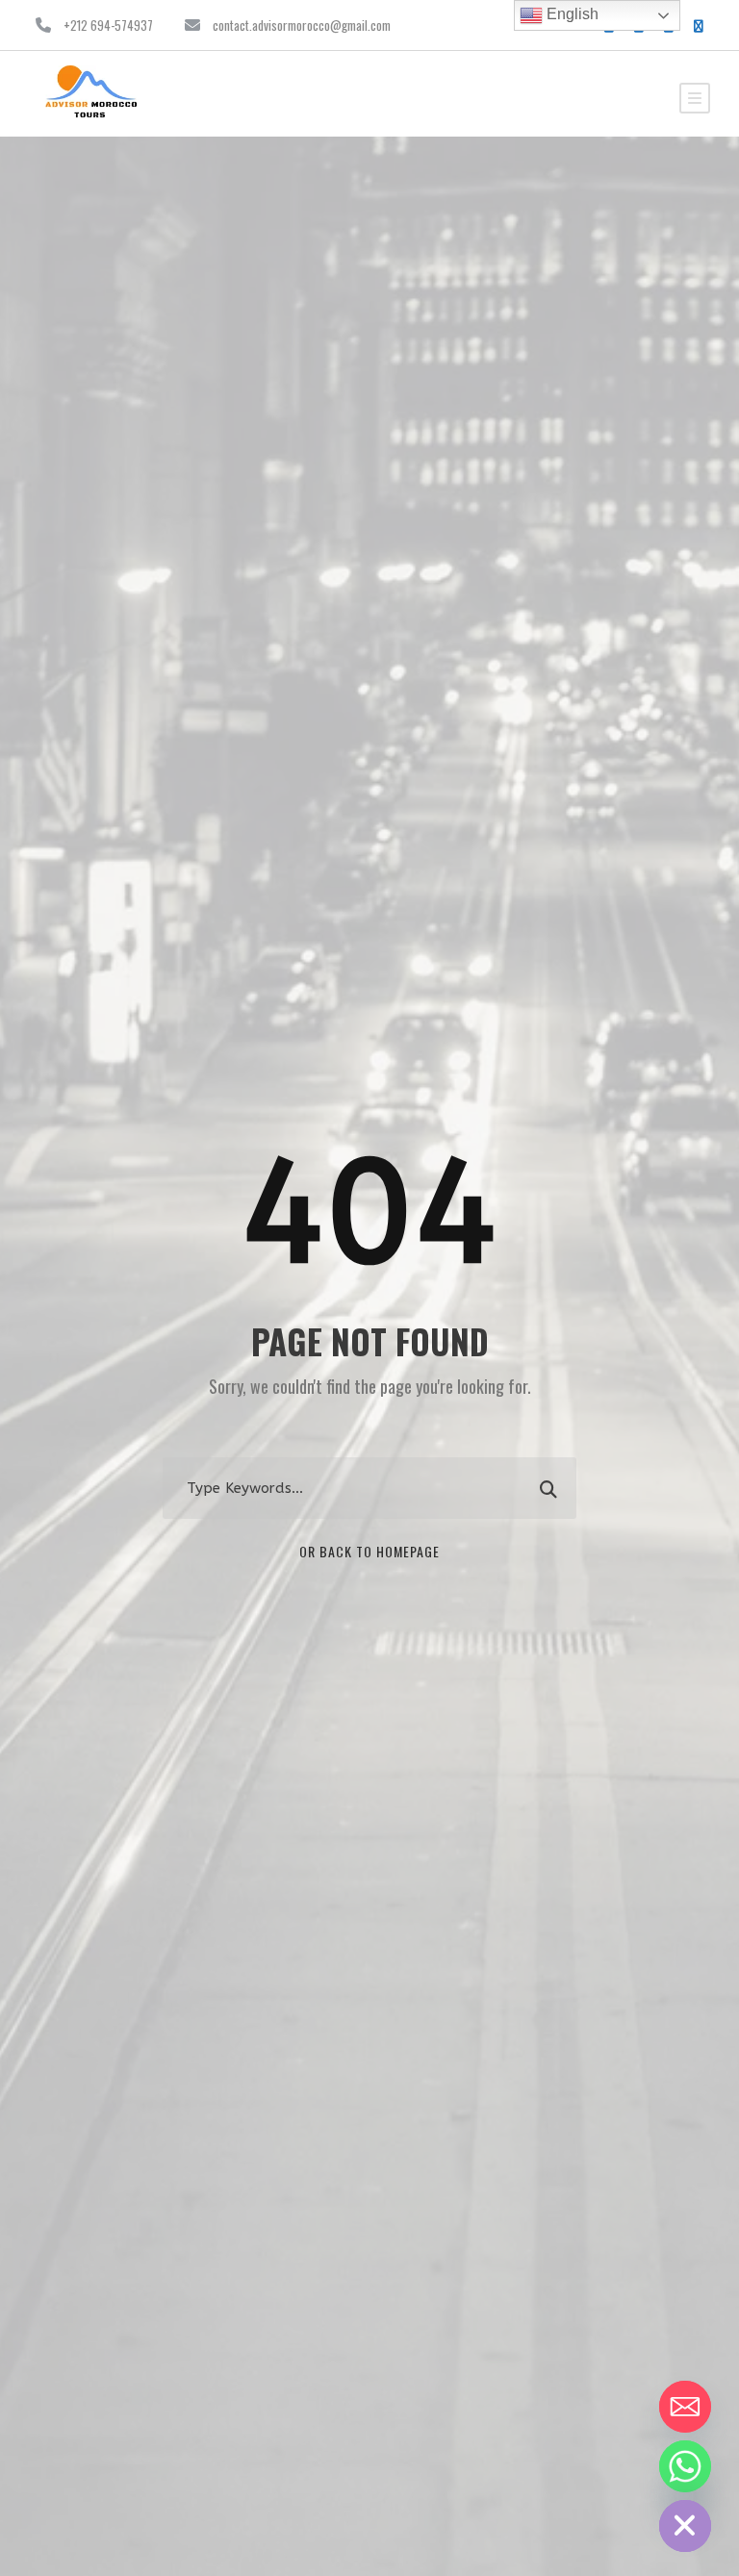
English (571, 14)
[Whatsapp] (685, 2466)
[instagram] (699, 25)
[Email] (685, 2407)
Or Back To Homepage (369, 1551)
